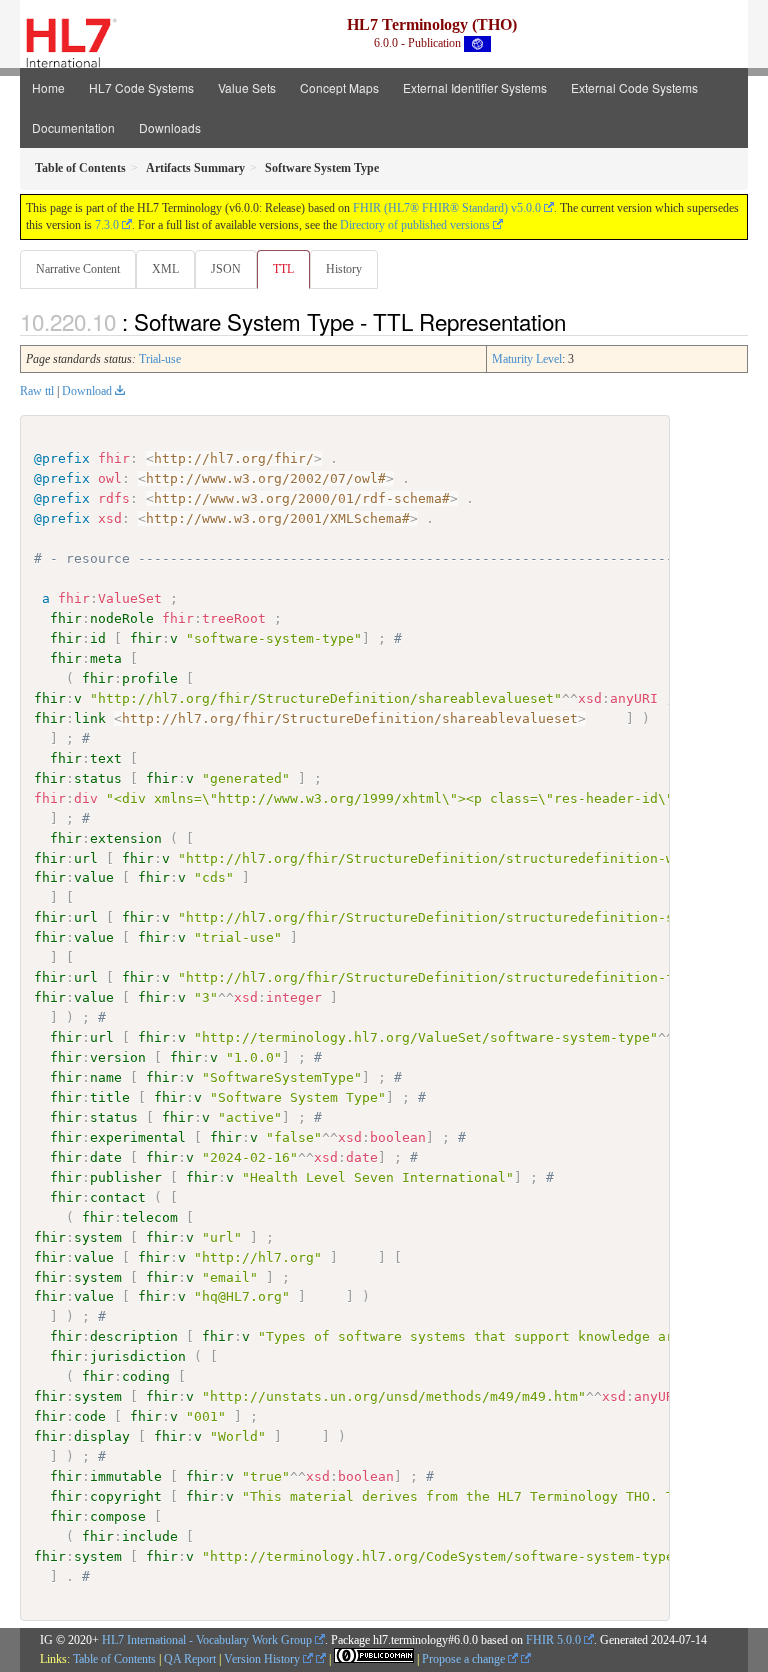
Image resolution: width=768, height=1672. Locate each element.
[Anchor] (577, 321)
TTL (283, 269)
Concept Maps (339, 87)
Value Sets (247, 87)
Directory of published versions (415, 225)
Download (87, 391)
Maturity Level (527, 359)
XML (165, 269)
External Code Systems (634, 87)
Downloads (170, 127)
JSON (226, 269)
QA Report (190, 1659)
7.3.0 (107, 225)
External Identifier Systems (475, 87)
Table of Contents (114, 1659)
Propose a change (465, 1659)
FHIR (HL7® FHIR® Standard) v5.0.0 (447, 208)
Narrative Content (78, 269)
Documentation (73, 127)
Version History (263, 1659)
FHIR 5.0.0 (553, 1640)
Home (48, 87)
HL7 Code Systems (141, 87)
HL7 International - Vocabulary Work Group (207, 1640)
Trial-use (160, 359)
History (344, 269)
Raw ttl (37, 391)
